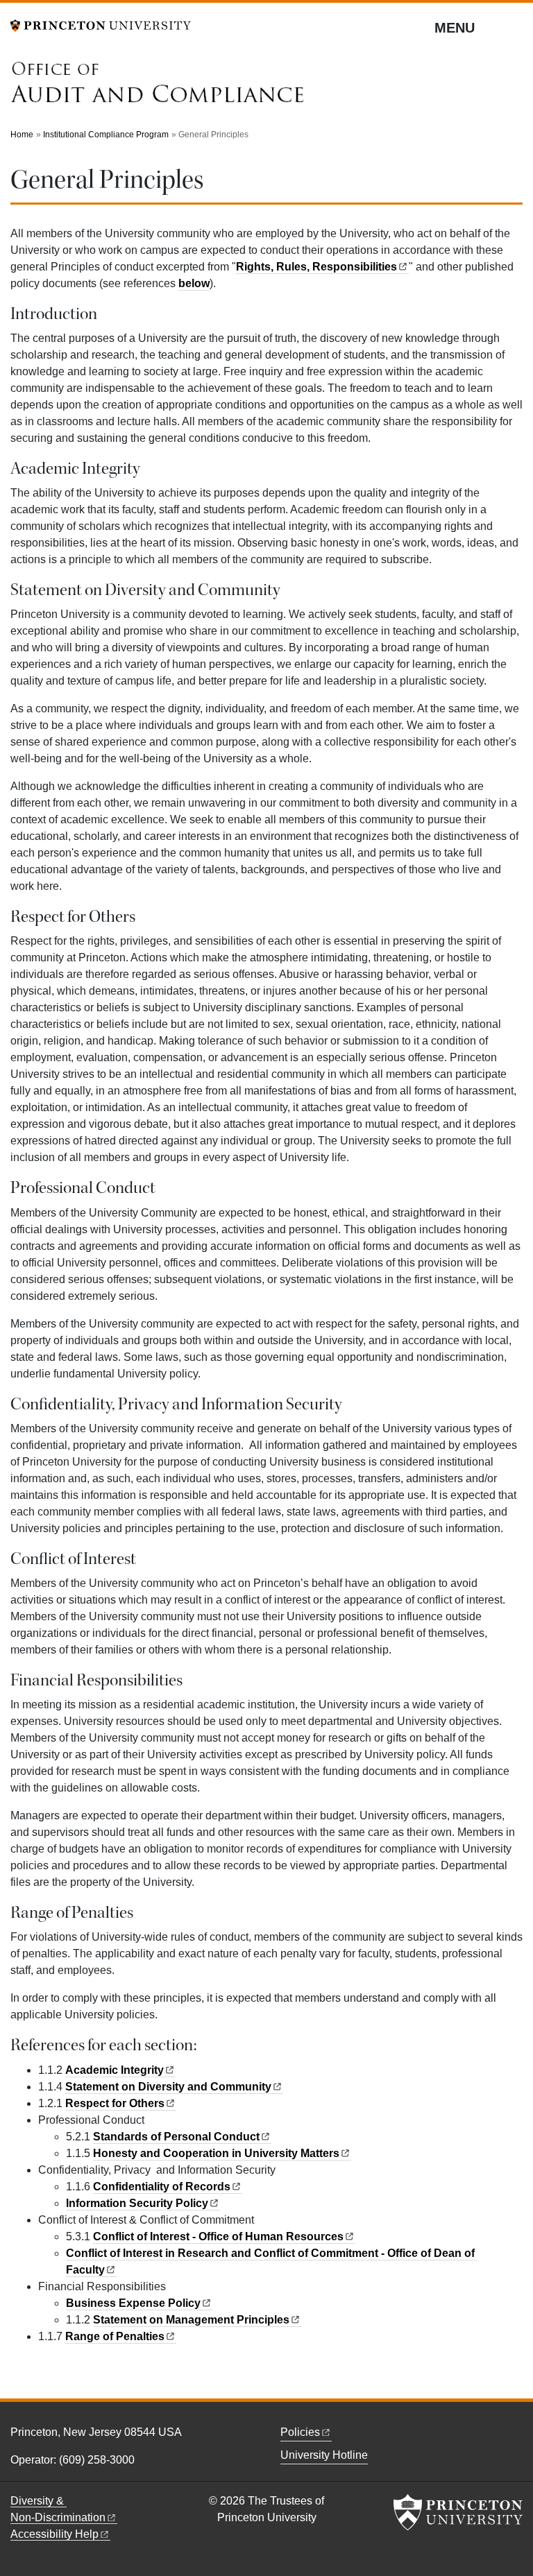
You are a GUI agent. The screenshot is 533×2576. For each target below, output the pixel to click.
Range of (115, 2336)
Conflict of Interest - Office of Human (218, 2236)
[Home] (158, 86)
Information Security (137, 2203)
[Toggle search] (514, 27)
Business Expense (133, 2303)
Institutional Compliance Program (106, 135)
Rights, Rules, (316, 267)
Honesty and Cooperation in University (216, 2153)
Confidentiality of (162, 2187)
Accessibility (54, 2534)
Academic (115, 2070)
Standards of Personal (176, 2137)
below (194, 283)
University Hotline (324, 2455)
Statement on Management (191, 2320)
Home (22, 135)
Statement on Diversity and (168, 2087)
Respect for (115, 2103)
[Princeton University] (101, 25)
